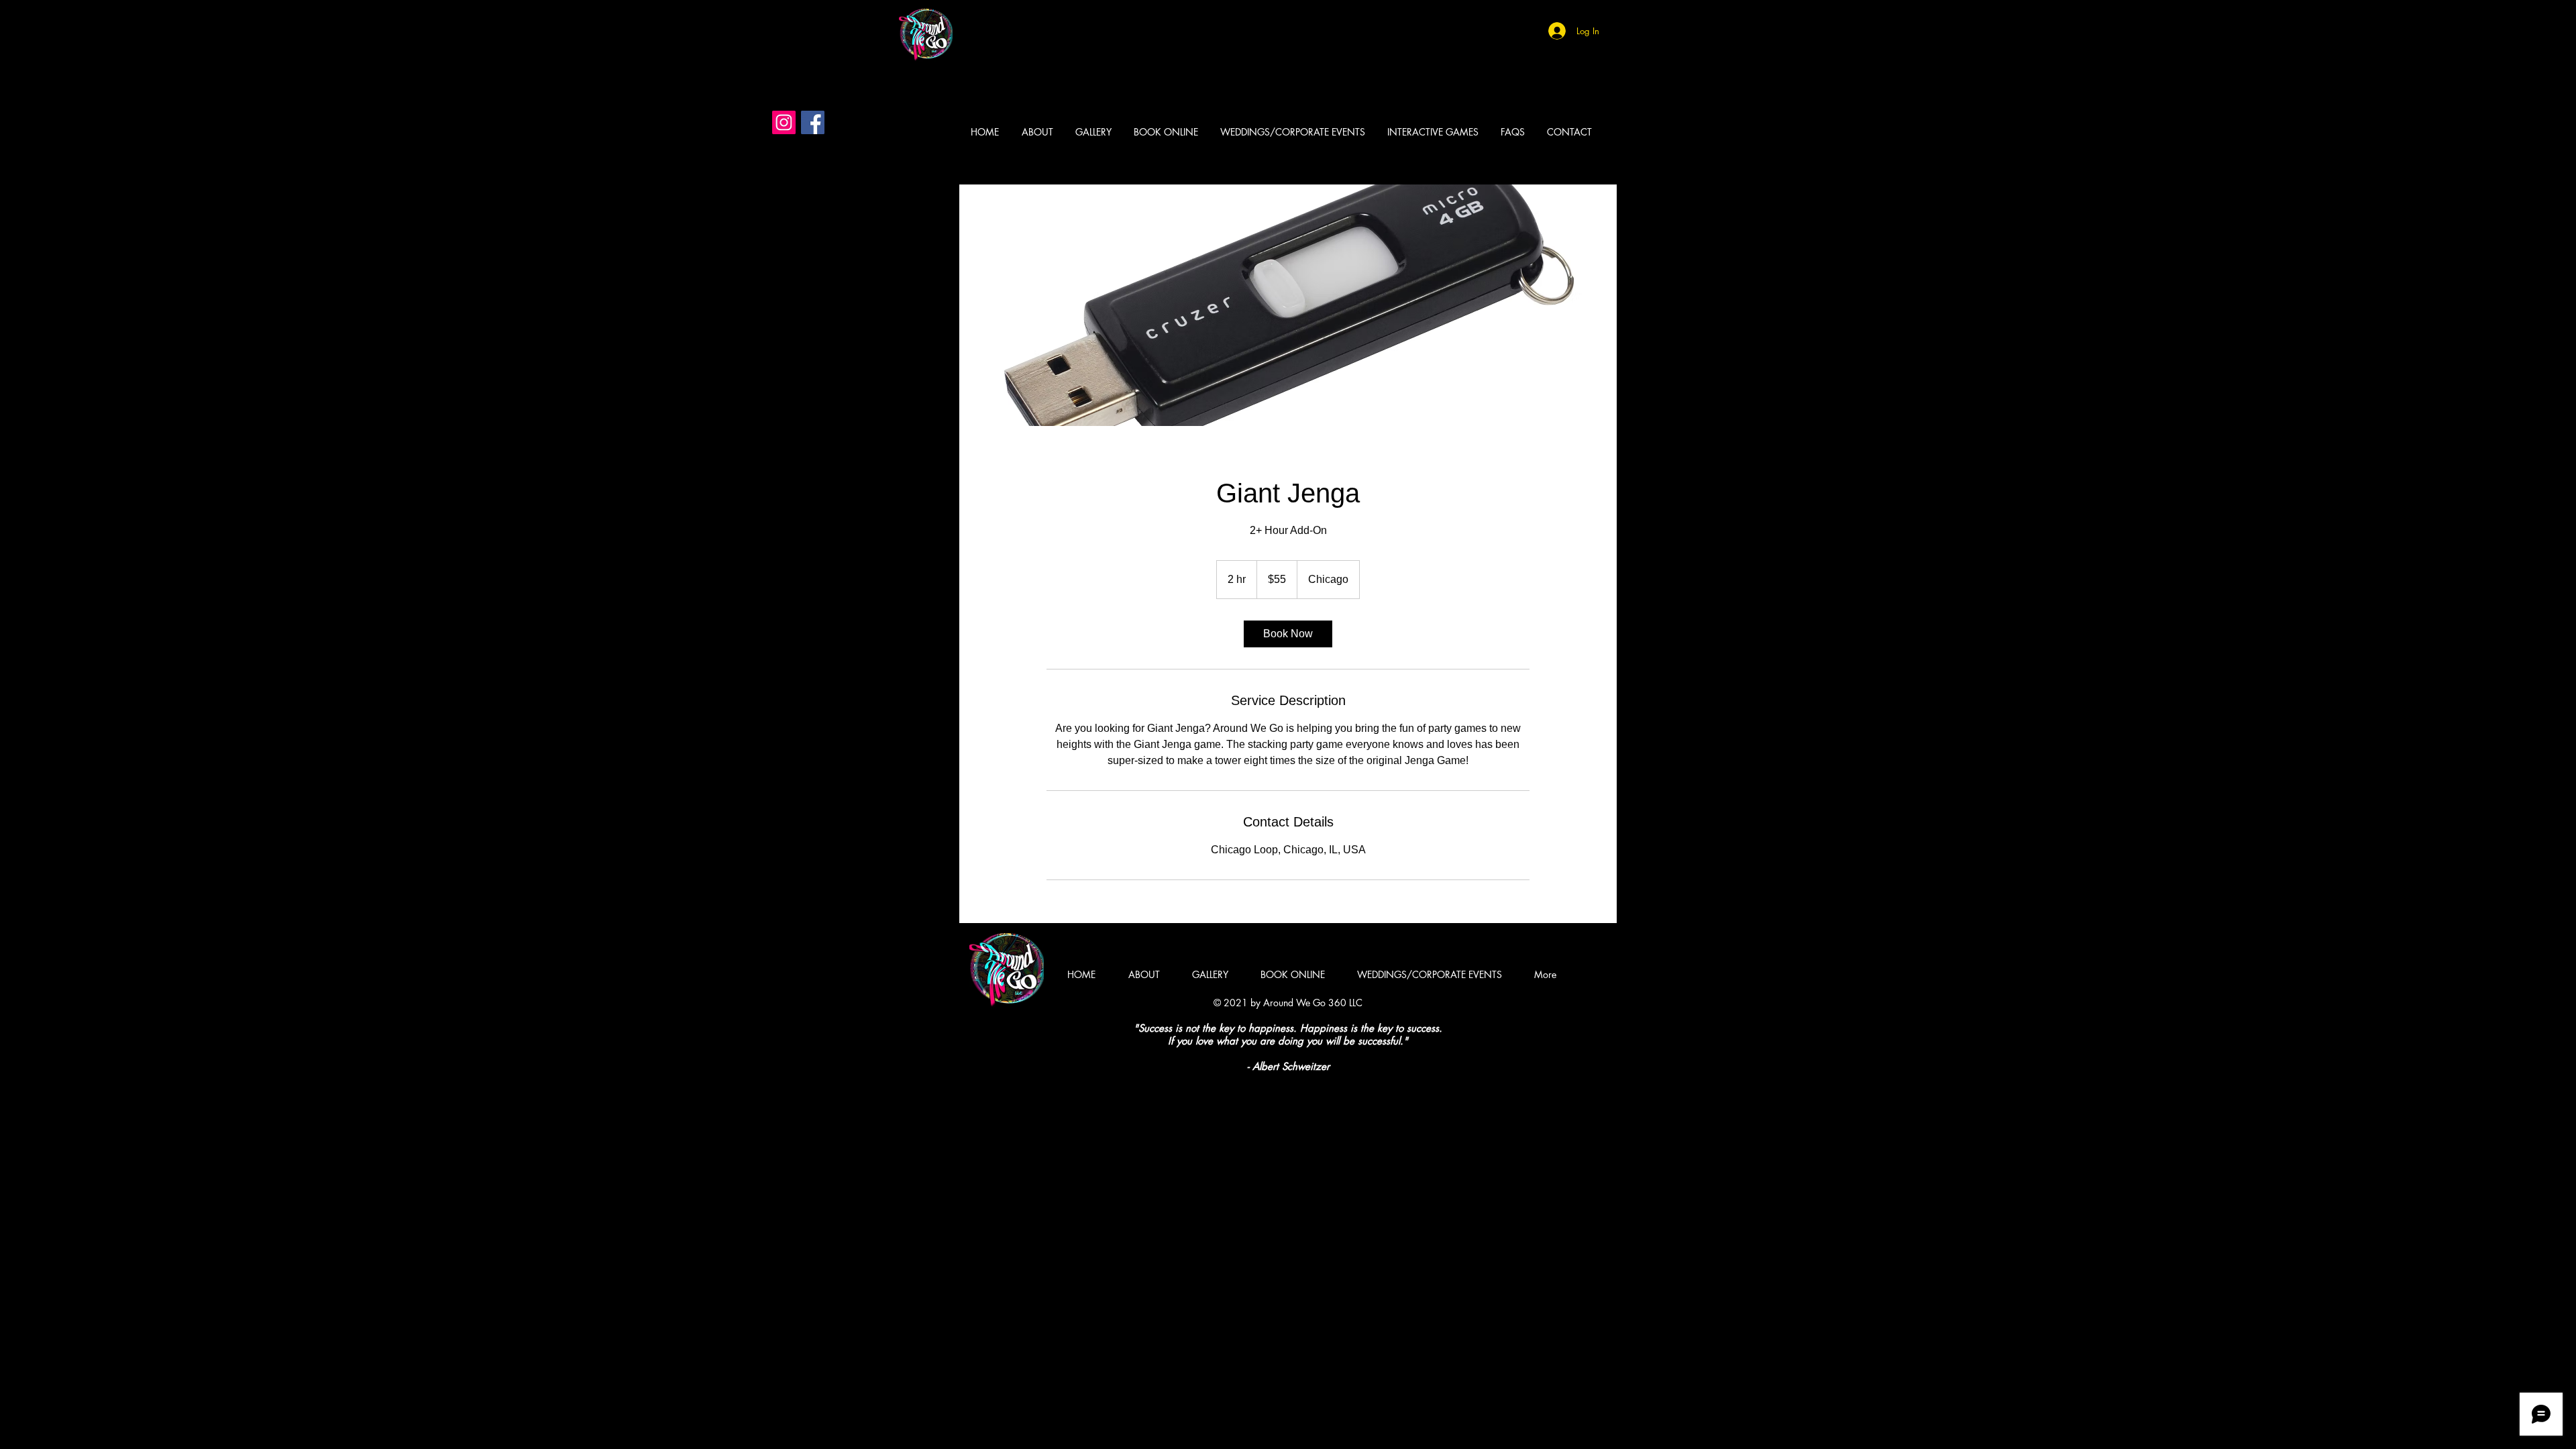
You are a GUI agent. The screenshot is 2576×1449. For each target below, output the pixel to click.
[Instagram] (784, 122)
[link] (1288, 634)
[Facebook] (813, 122)
